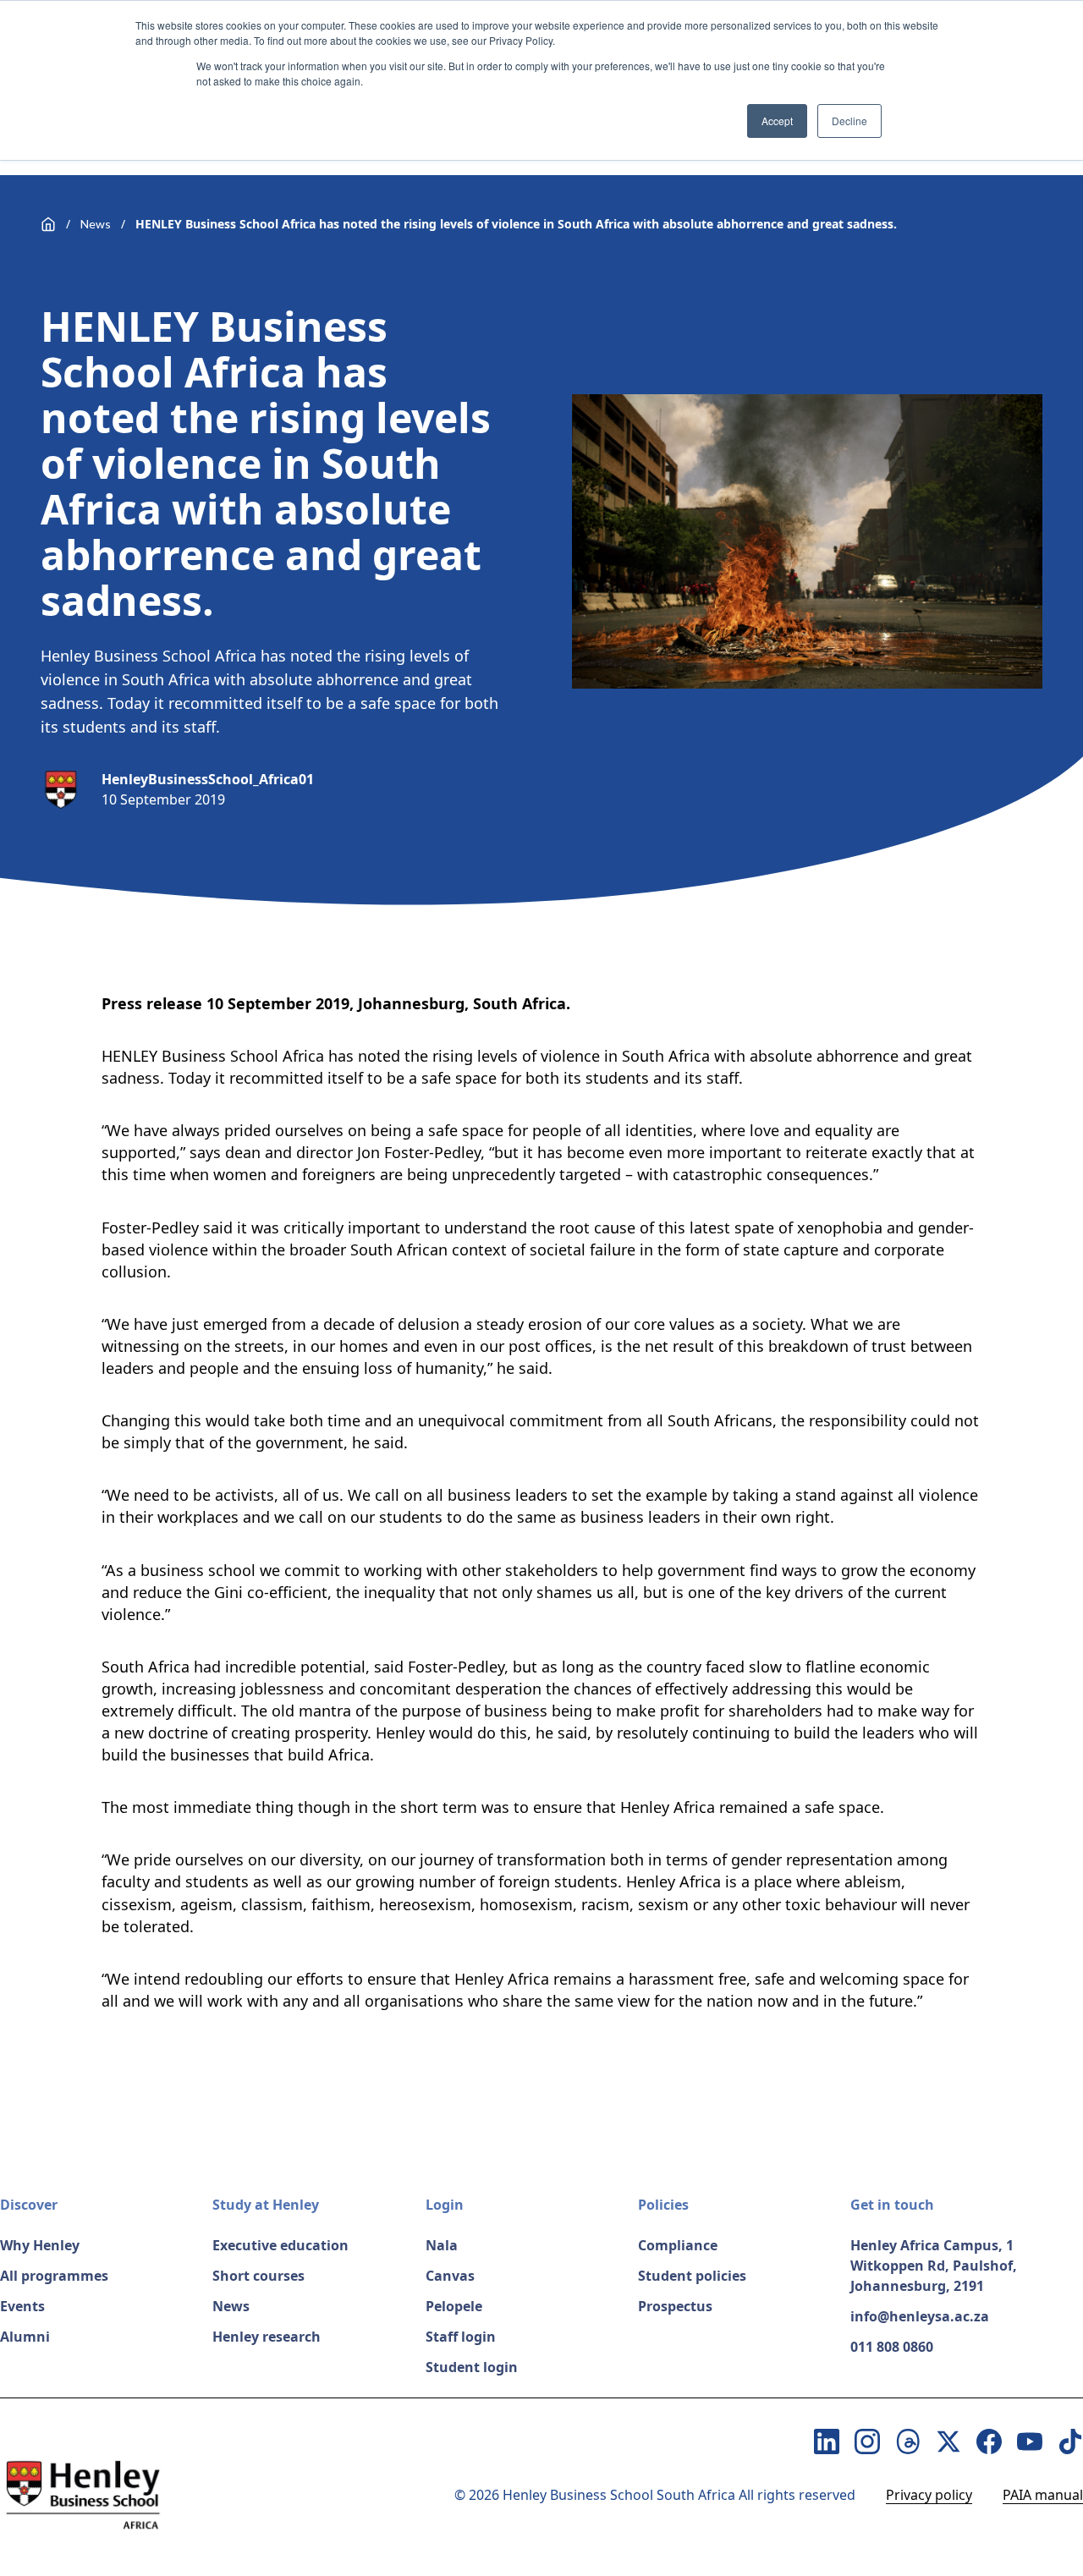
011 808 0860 (892, 2347)
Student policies (692, 2276)
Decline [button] (849, 121)
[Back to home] (48, 224)
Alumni (25, 2337)
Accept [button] (777, 121)
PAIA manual (1043, 2495)
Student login (472, 2367)
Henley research (267, 2337)
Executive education (280, 2245)
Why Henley (40, 2245)
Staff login (461, 2337)
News (96, 224)
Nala (442, 2245)
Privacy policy (929, 2495)
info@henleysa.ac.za (920, 2316)
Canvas (450, 2276)
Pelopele (454, 2306)
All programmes (54, 2276)
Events (22, 2306)
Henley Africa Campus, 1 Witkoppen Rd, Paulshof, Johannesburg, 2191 (934, 2266)
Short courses (258, 2276)
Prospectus (675, 2306)
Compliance (678, 2245)
